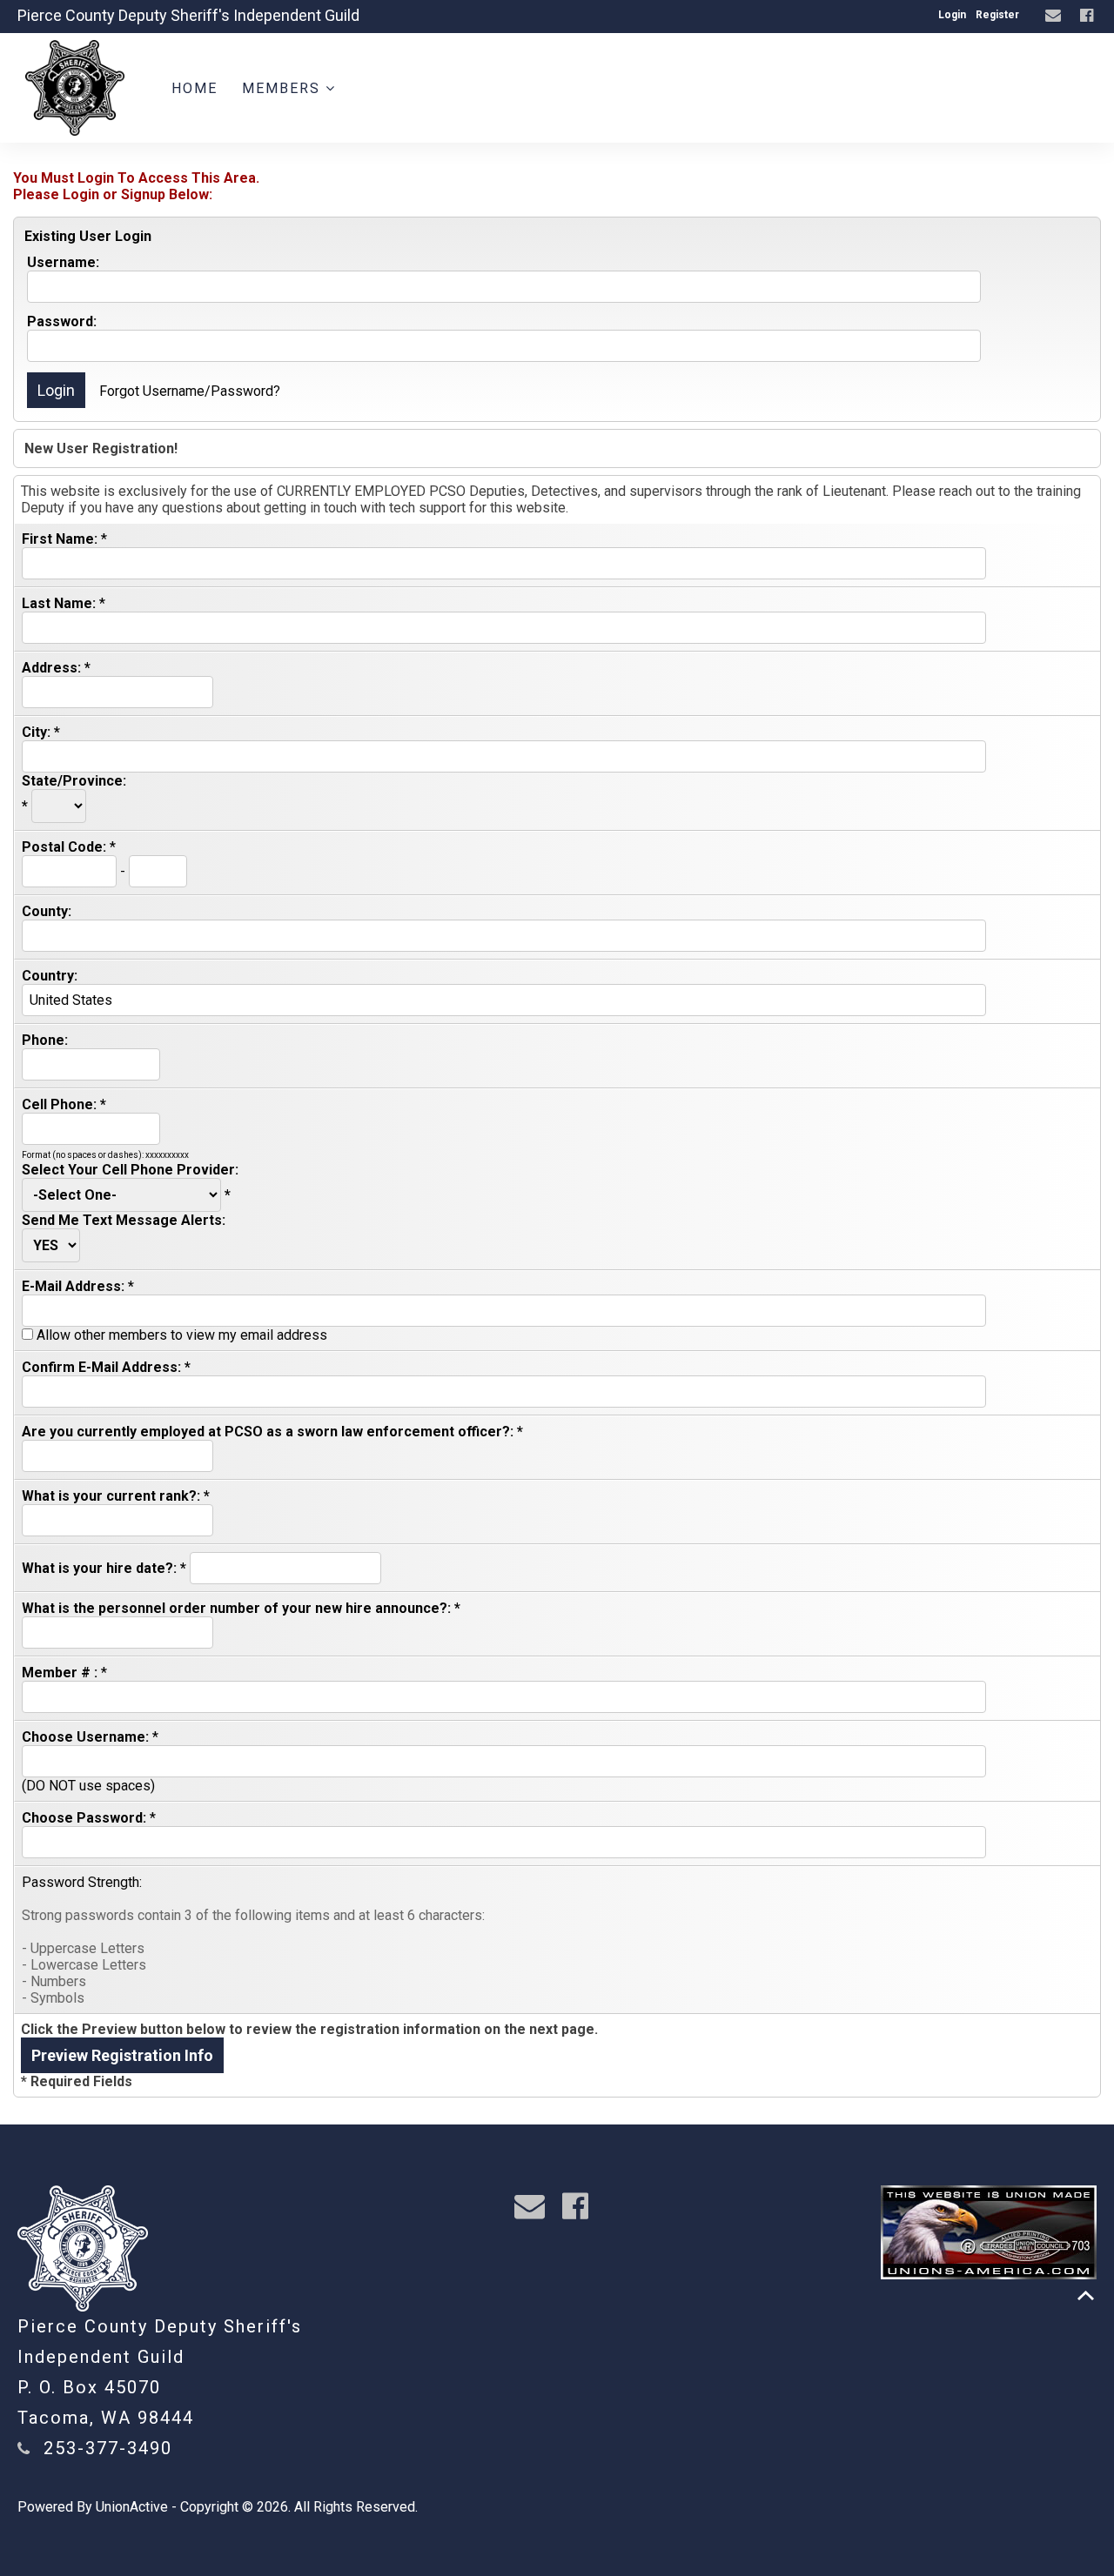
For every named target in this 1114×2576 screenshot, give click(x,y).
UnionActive (132, 2507)
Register (997, 15)
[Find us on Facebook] (1089, 16)
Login (952, 15)
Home (195, 88)
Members (284, 88)
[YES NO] (51, 1245)
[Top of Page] (1086, 2295)
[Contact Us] (1055, 16)
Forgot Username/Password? (190, 391)
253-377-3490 (108, 2448)
